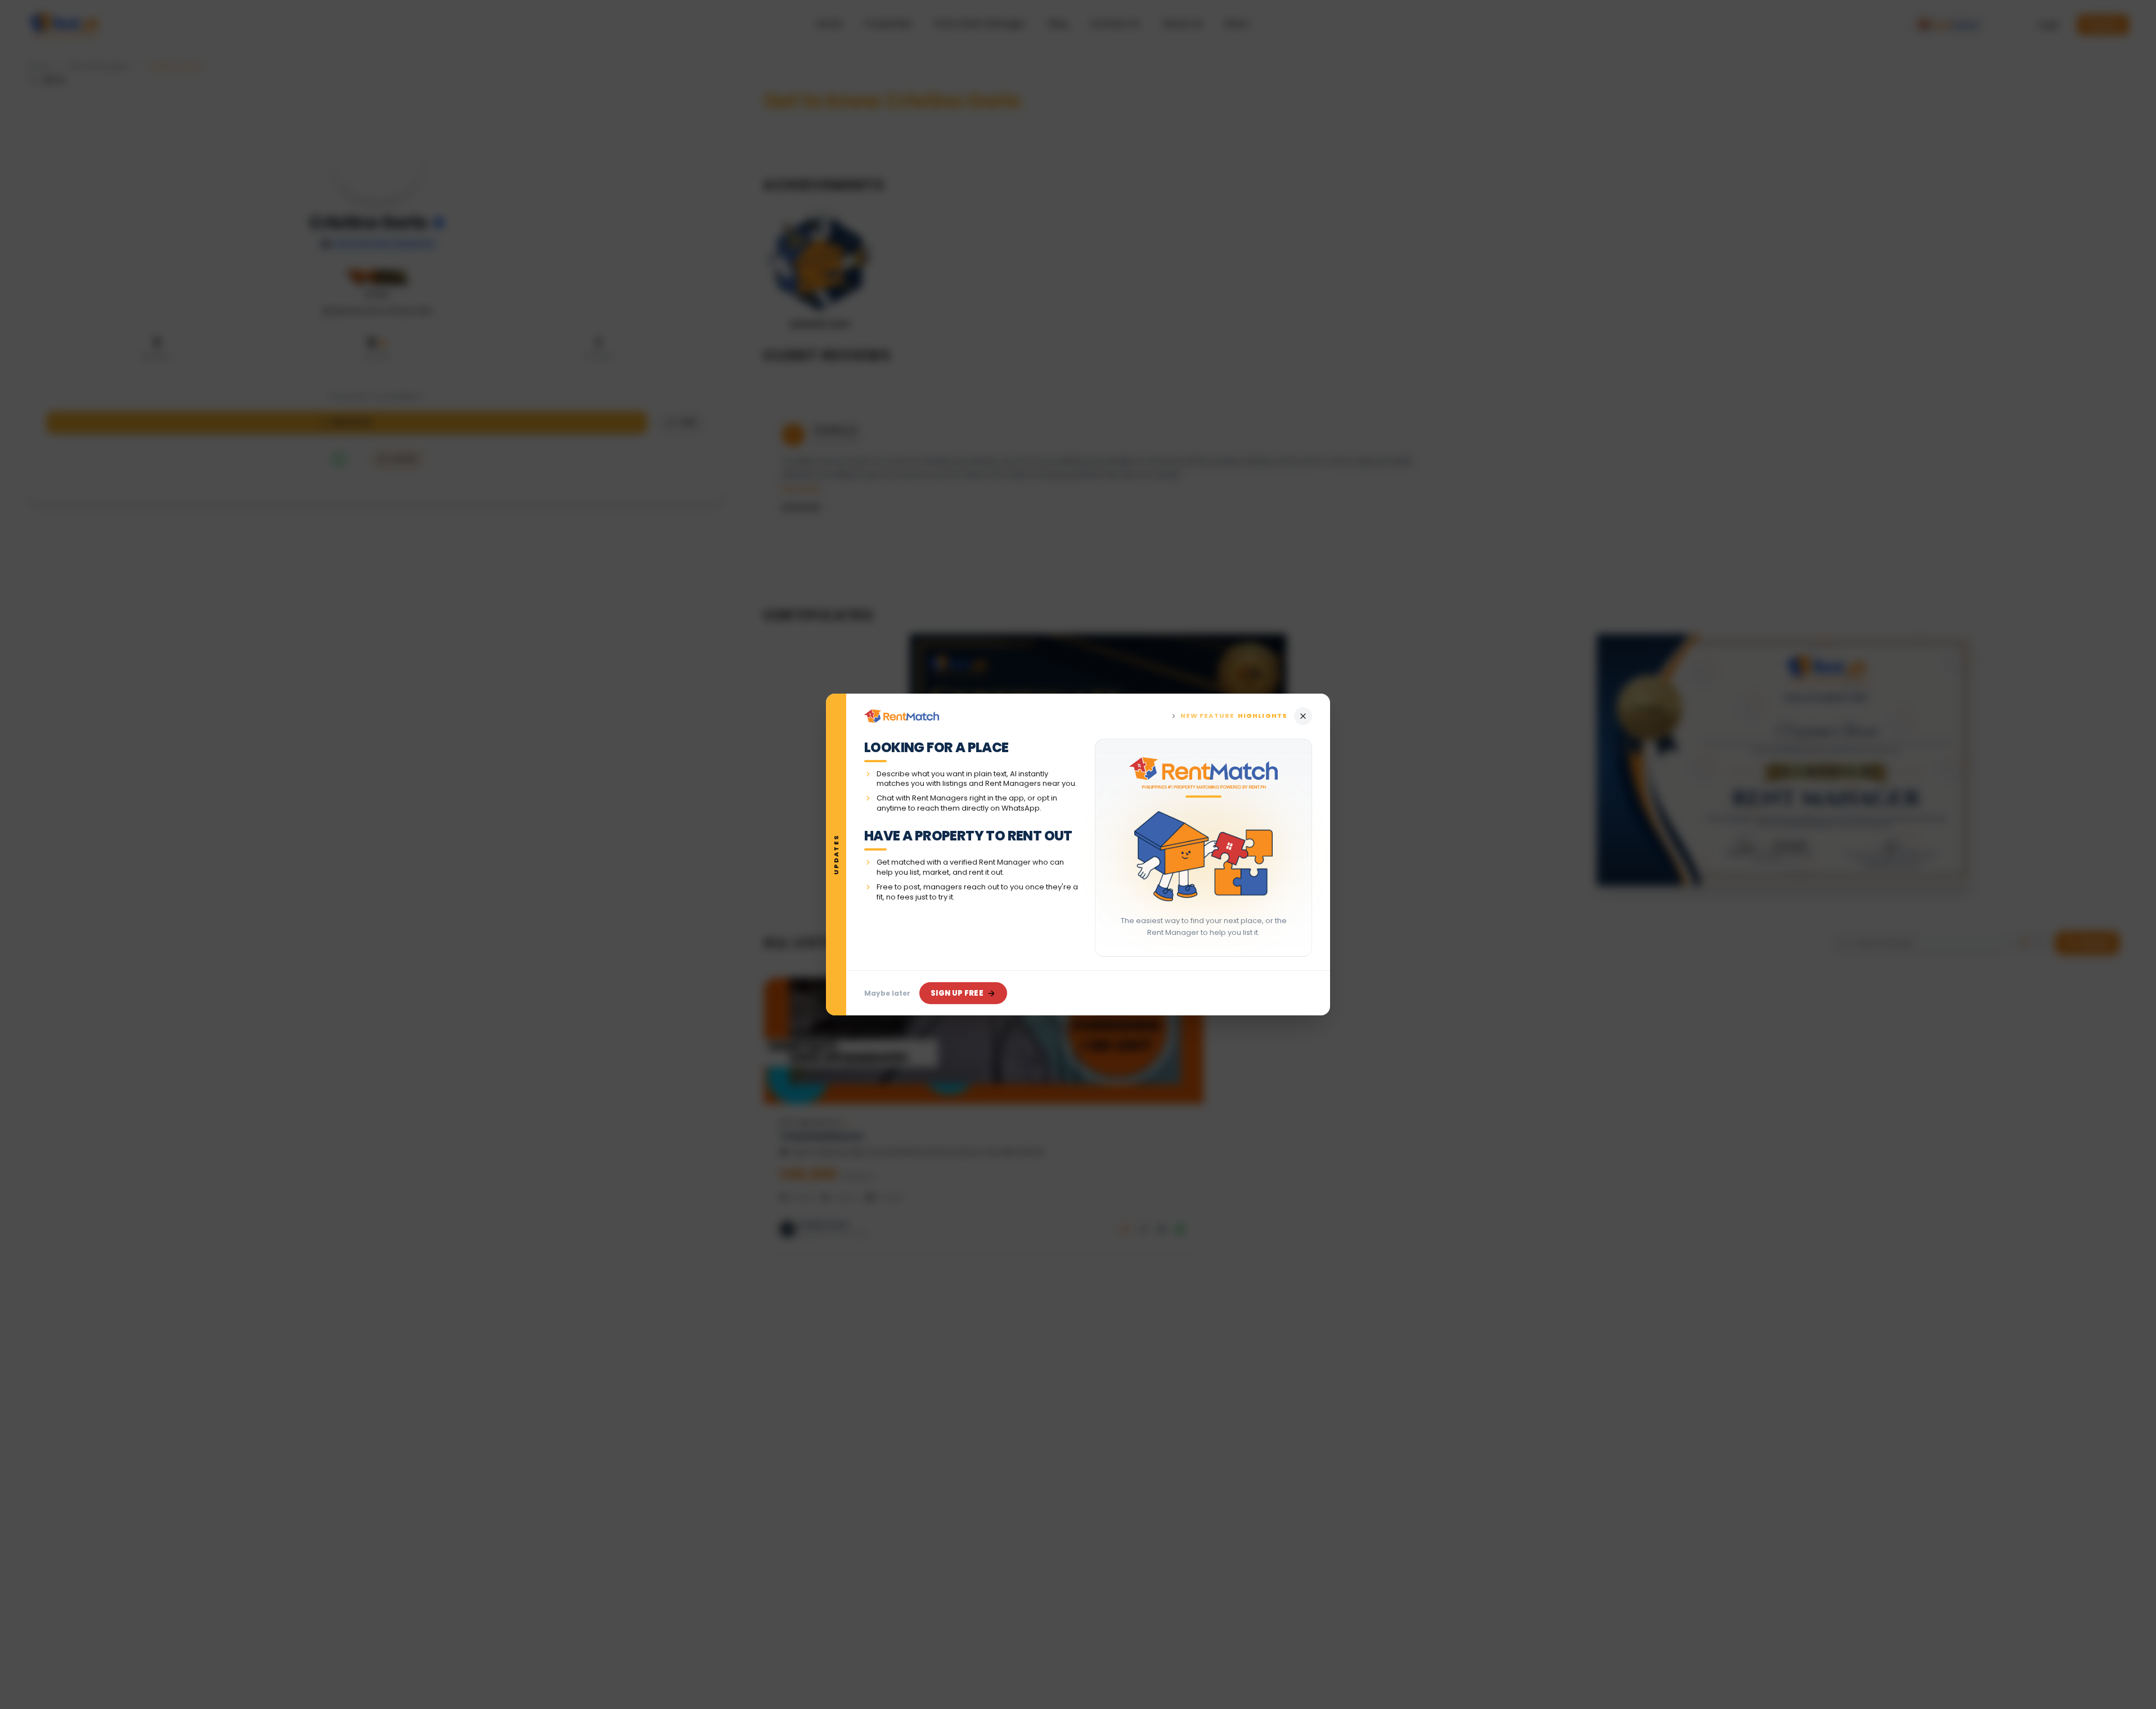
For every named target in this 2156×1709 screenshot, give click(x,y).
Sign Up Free (957, 993)
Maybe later (887, 993)
